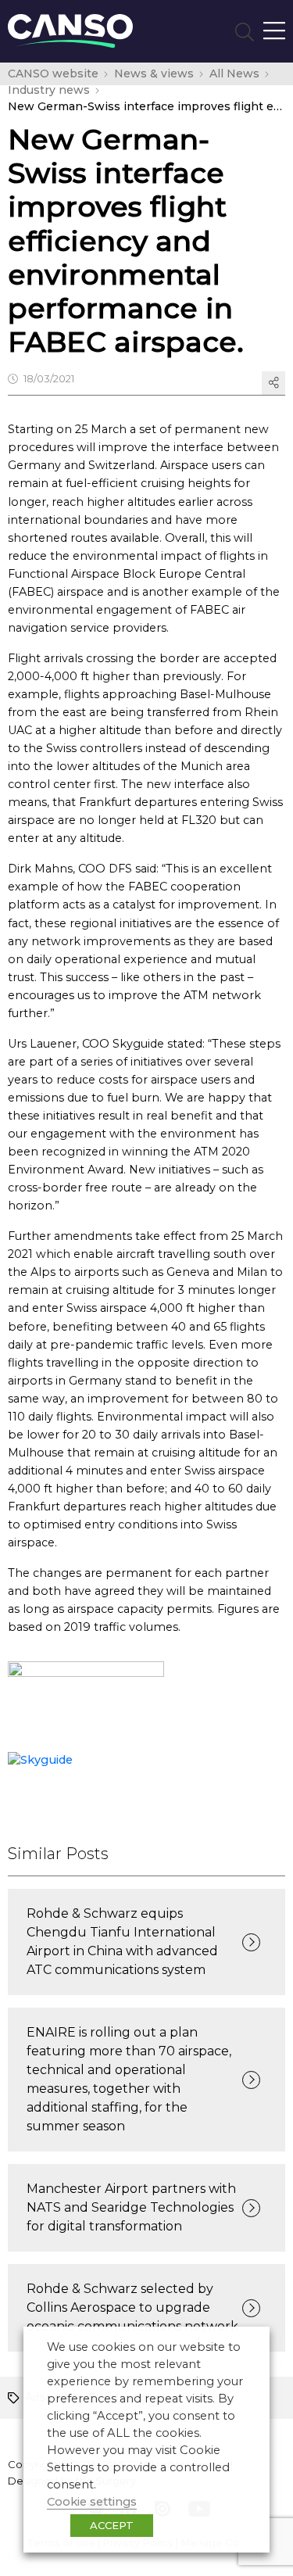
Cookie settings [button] (92, 2502)
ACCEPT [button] (112, 2525)
